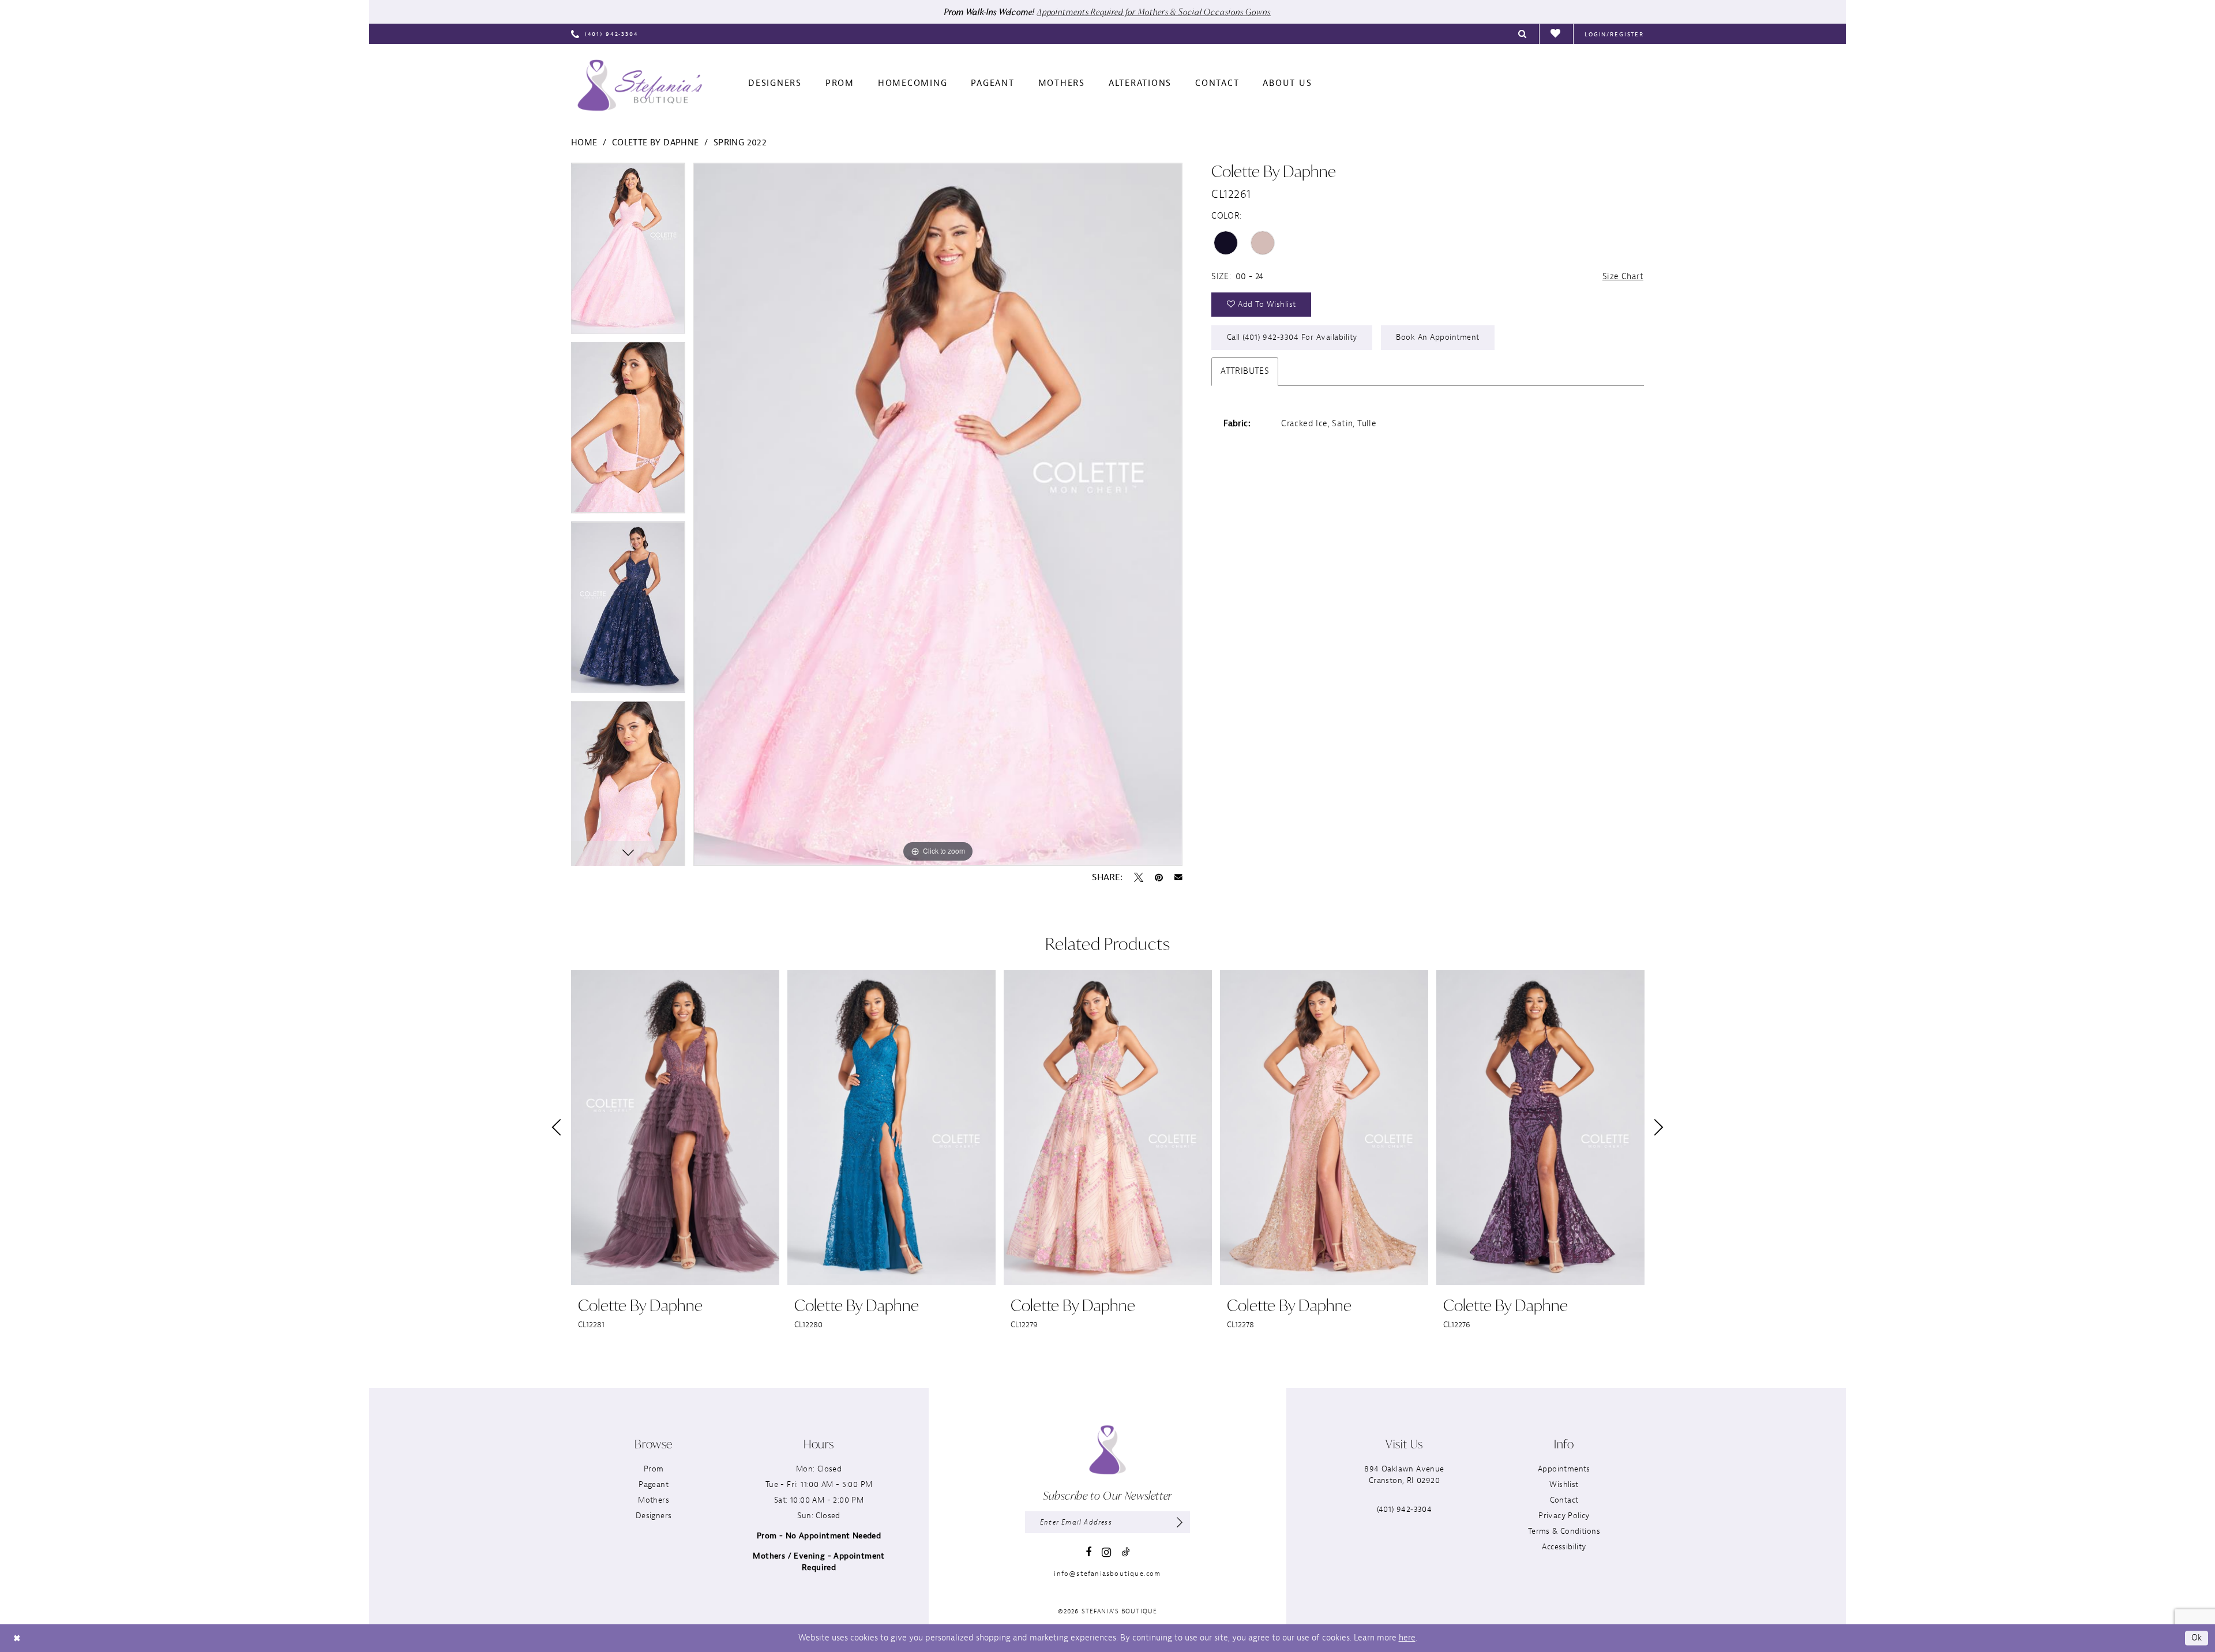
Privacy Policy (1564, 1516)
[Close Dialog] (17, 1638)
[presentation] (675, 1128)
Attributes (1245, 371)
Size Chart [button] (1623, 277)
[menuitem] (605, 34)
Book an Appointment (1438, 337)
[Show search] (1523, 34)
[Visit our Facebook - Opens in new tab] (1088, 1552)
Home (584, 143)
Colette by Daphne (656, 143)
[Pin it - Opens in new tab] (1159, 877)
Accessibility (1564, 1547)
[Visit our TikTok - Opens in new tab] (1125, 1552)
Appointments (1564, 1469)
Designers (654, 1516)
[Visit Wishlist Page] (1556, 34)
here (1407, 1638)
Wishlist (1564, 1484)
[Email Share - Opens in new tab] (1178, 877)
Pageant (654, 1484)
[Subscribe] (1180, 1522)
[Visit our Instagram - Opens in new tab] (1106, 1552)
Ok (2197, 1638)
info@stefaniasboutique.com (1107, 1574)
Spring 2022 (740, 143)
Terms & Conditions (1564, 1531)
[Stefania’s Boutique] (640, 85)
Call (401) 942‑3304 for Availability (1292, 337)
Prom (654, 1469)
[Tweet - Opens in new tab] (1139, 877)
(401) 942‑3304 (1405, 1509)
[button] (1614, 34)
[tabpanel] (628, 252)
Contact (1564, 1500)
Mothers (654, 1500)
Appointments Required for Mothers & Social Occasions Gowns (1154, 12)
